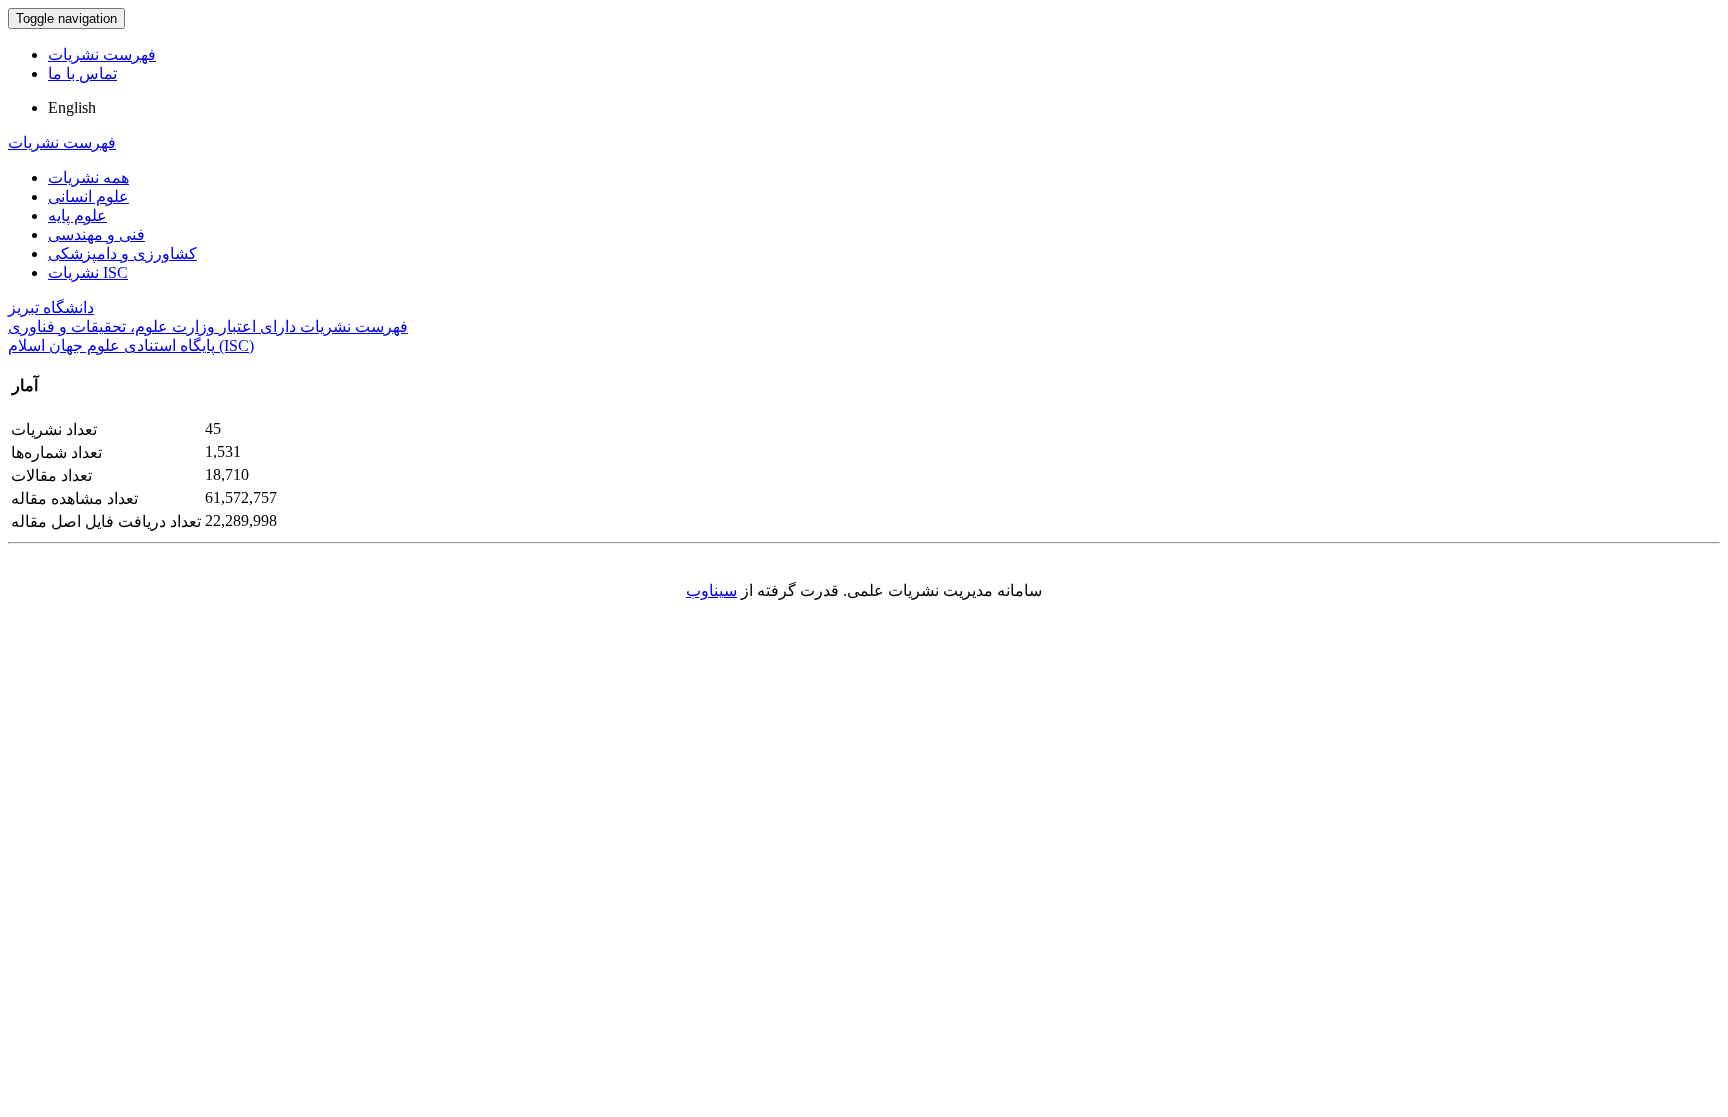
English (72, 107)
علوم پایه (77, 215)
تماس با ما (82, 73)
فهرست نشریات (102, 54)
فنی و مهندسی (96, 234)
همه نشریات (88, 177)
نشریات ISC (88, 272)
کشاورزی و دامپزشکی (122, 253)
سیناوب (711, 590)
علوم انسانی (88, 196)
